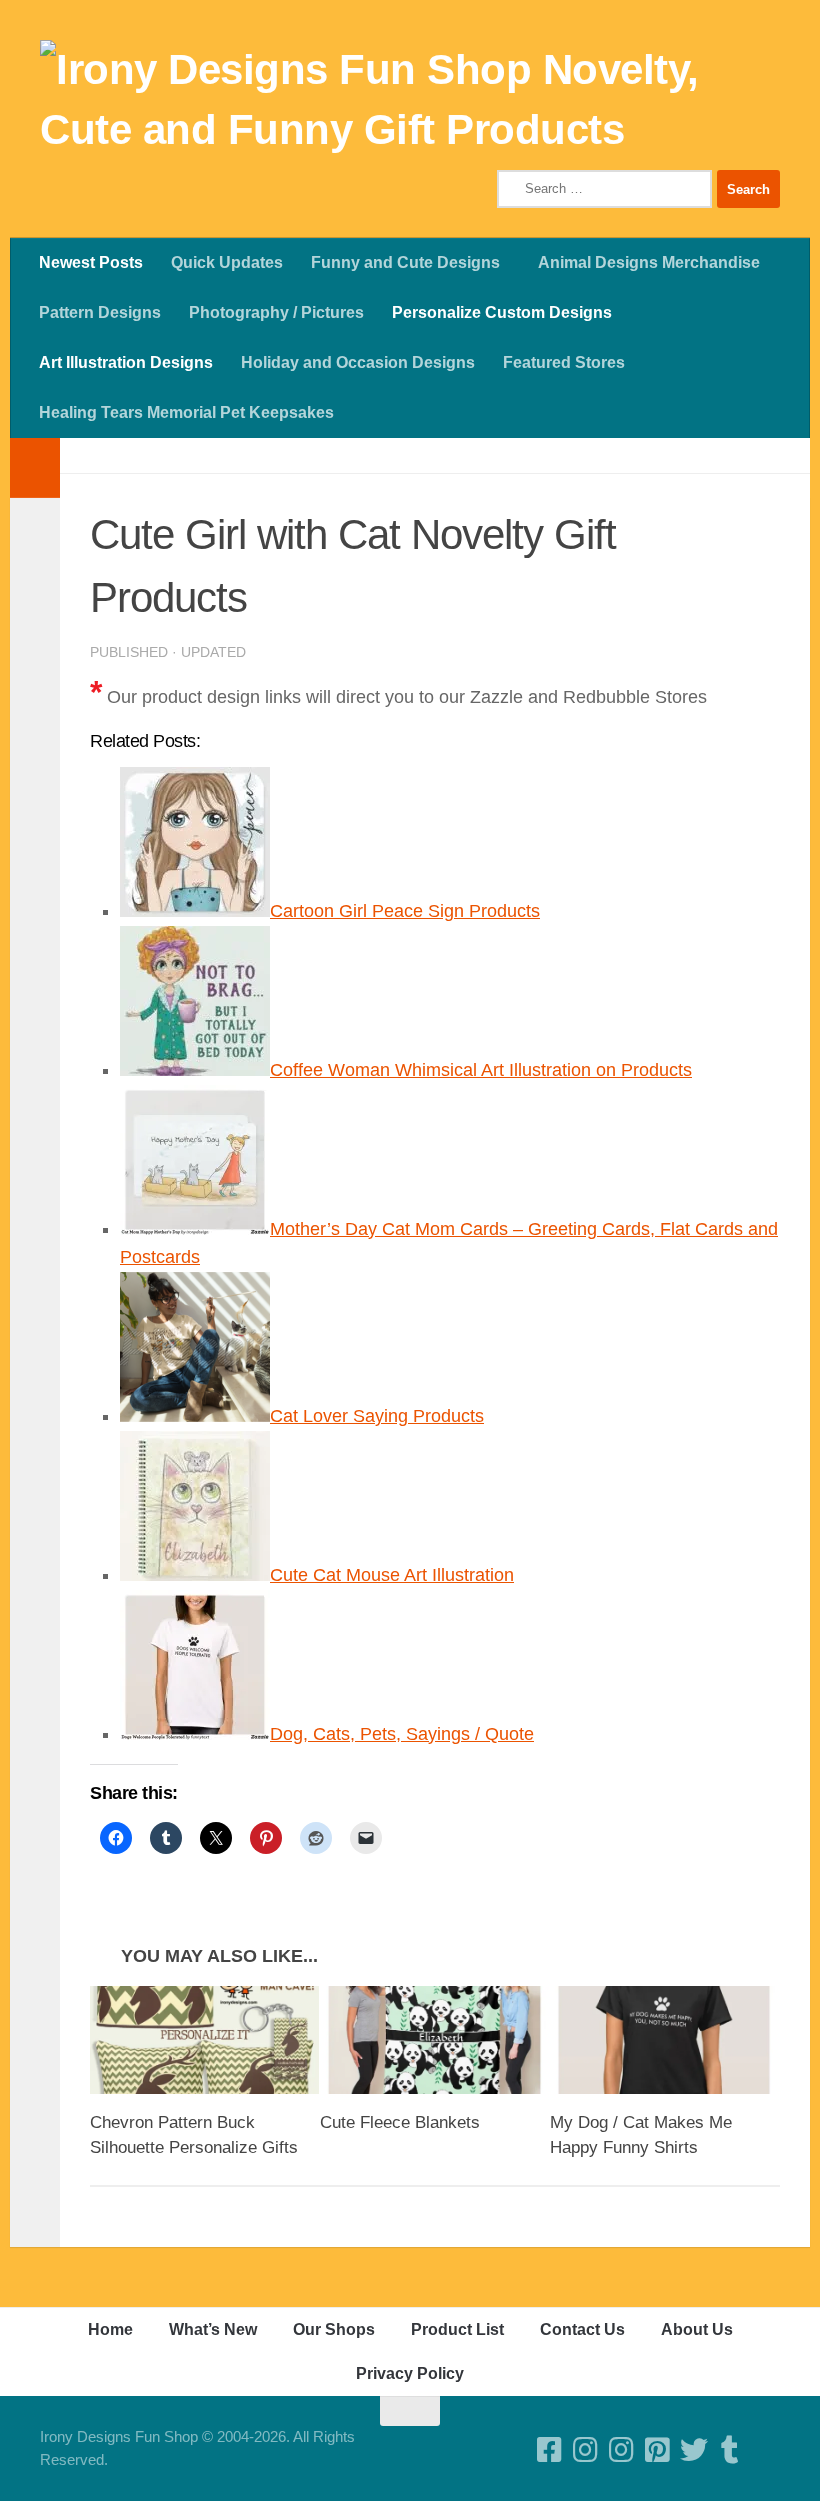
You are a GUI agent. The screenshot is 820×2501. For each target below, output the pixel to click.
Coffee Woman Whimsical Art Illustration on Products (481, 1070)
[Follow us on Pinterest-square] (658, 2450)
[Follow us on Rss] (766, 2450)
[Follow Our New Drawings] (586, 2450)
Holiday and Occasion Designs (358, 362)
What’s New (213, 2329)
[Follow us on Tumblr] (730, 2450)
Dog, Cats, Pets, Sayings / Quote (402, 1734)
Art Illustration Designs (126, 362)
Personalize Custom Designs (502, 312)
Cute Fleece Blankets (400, 2122)
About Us (697, 2329)
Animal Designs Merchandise (649, 262)
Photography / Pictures (276, 312)
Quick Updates (227, 262)
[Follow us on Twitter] (694, 2450)
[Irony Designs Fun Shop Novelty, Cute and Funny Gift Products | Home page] (410, 100)
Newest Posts (91, 262)
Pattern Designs (100, 312)
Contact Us (582, 2329)
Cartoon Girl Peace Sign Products (405, 911)
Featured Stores (564, 362)
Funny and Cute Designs (405, 262)
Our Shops (334, 2329)
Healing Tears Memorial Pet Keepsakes (186, 412)
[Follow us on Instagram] (622, 2450)
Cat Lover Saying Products (377, 1416)
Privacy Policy (410, 2373)
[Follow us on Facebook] (550, 2450)
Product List (457, 2329)
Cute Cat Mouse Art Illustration (392, 1575)
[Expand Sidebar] (35, 468)
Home (110, 2329)
